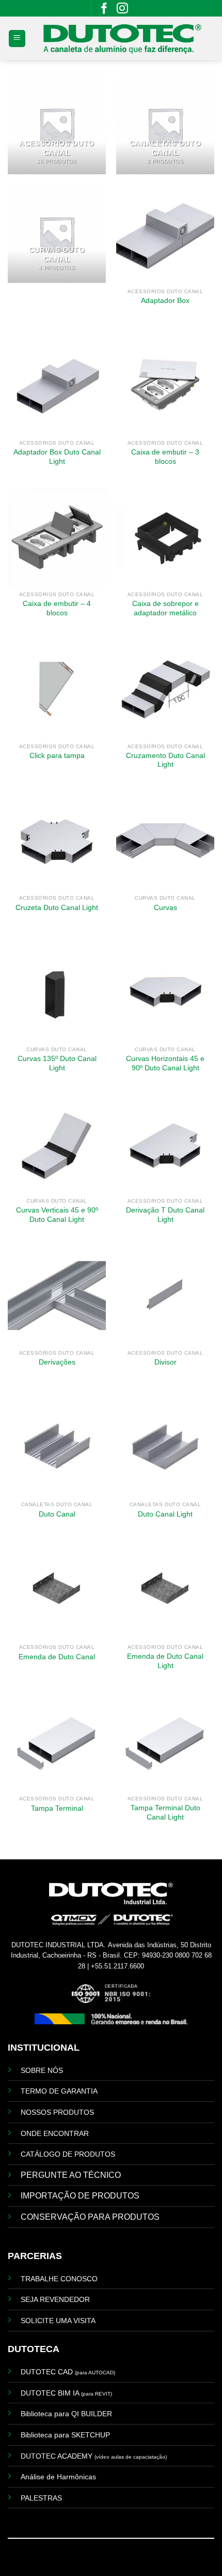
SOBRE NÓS (42, 2070)
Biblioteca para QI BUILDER (66, 2414)
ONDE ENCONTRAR (55, 2133)
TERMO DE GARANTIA (59, 2091)
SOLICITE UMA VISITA (58, 2321)
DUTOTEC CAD (68, 2372)
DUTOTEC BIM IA (66, 2393)
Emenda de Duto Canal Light (165, 1661)
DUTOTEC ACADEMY (94, 2456)
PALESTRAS (41, 2498)
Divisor (165, 1362)
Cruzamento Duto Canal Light (165, 760)
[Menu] (17, 39)
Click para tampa (57, 756)
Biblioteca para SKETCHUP (65, 2435)
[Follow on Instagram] (122, 11)
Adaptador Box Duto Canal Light (57, 457)
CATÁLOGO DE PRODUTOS (68, 2154)
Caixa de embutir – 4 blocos (57, 608)
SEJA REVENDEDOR (55, 2299)
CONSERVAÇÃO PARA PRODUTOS (90, 2217)
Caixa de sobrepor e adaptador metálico (165, 608)
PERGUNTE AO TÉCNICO (71, 2175)
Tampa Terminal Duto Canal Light (165, 1813)
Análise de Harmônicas (58, 2477)
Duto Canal (57, 1514)
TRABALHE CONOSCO (59, 2279)
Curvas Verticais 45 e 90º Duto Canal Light (57, 1215)
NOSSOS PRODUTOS (57, 2112)
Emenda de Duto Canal (57, 1657)
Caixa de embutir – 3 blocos (165, 457)
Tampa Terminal (57, 1808)
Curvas (165, 908)
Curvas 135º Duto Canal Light (57, 1063)
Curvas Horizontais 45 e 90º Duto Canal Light (165, 1063)
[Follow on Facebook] (104, 11)
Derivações (57, 1362)
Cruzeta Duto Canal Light (57, 908)
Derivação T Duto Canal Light (165, 1215)
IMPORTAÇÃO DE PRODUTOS (80, 2196)
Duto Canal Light (165, 1514)
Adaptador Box (165, 301)
